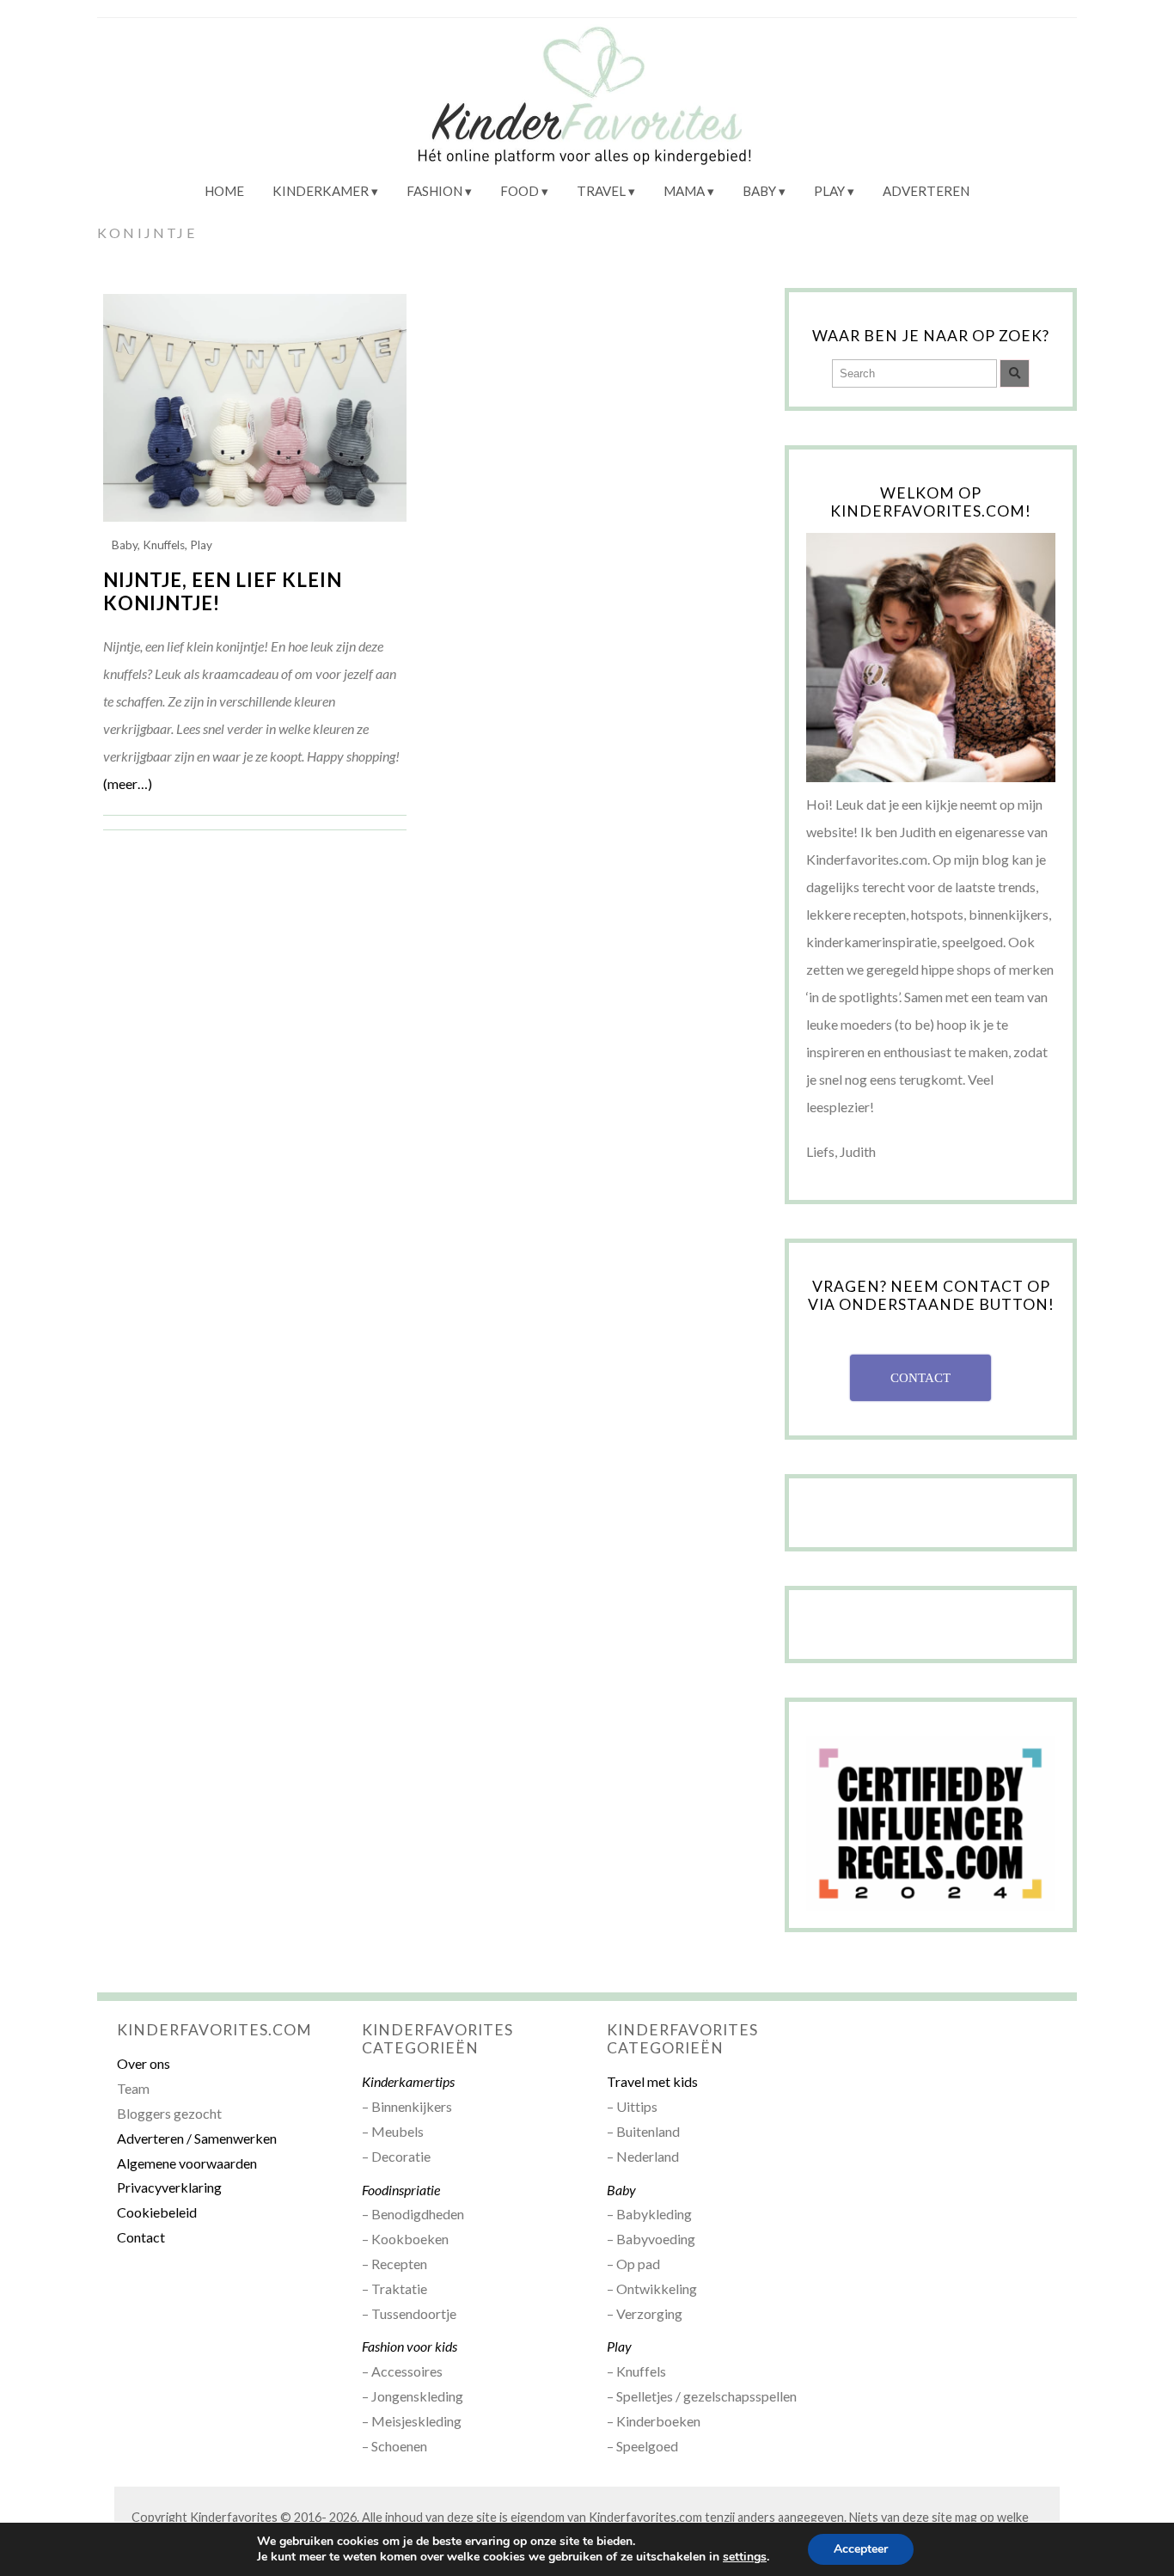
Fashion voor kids (410, 2346)
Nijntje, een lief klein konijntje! (223, 591)
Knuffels (164, 545)
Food (520, 191)
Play (829, 191)
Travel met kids (652, 2081)
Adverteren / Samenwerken (197, 2138)
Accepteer (861, 2549)
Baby (759, 191)
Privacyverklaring (169, 2187)
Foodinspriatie (401, 2190)
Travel (601, 191)
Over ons (144, 2063)
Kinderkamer (321, 191)
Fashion (434, 191)
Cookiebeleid (157, 2212)
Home (224, 191)
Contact (141, 2237)
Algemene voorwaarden (187, 2163)
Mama (684, 191)
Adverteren (926, 191)
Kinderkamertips (408, 2081)
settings (745, 2557)
